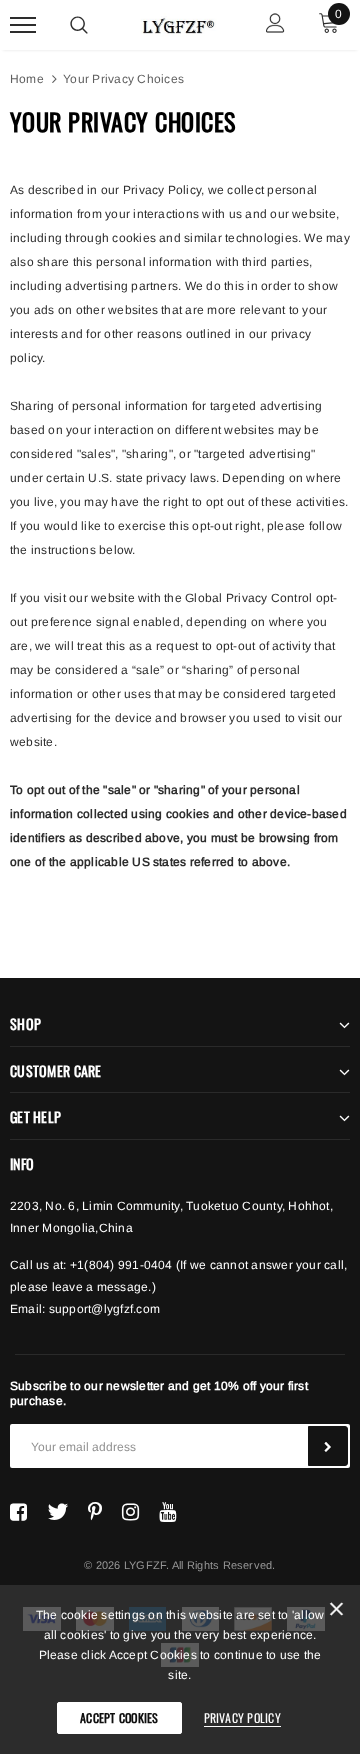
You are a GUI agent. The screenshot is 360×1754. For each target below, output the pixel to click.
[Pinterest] (95, 1512)
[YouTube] (167, 1512)
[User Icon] (275, 25)
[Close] (336, 1612)
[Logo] (177, 23)
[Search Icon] (79, 25)
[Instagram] (130, 1512)
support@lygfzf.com (104, 1309)
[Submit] (328, 1446)
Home (27, 79)
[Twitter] (57, 1512)
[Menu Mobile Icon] (23, 25)
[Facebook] (18, 1512)
